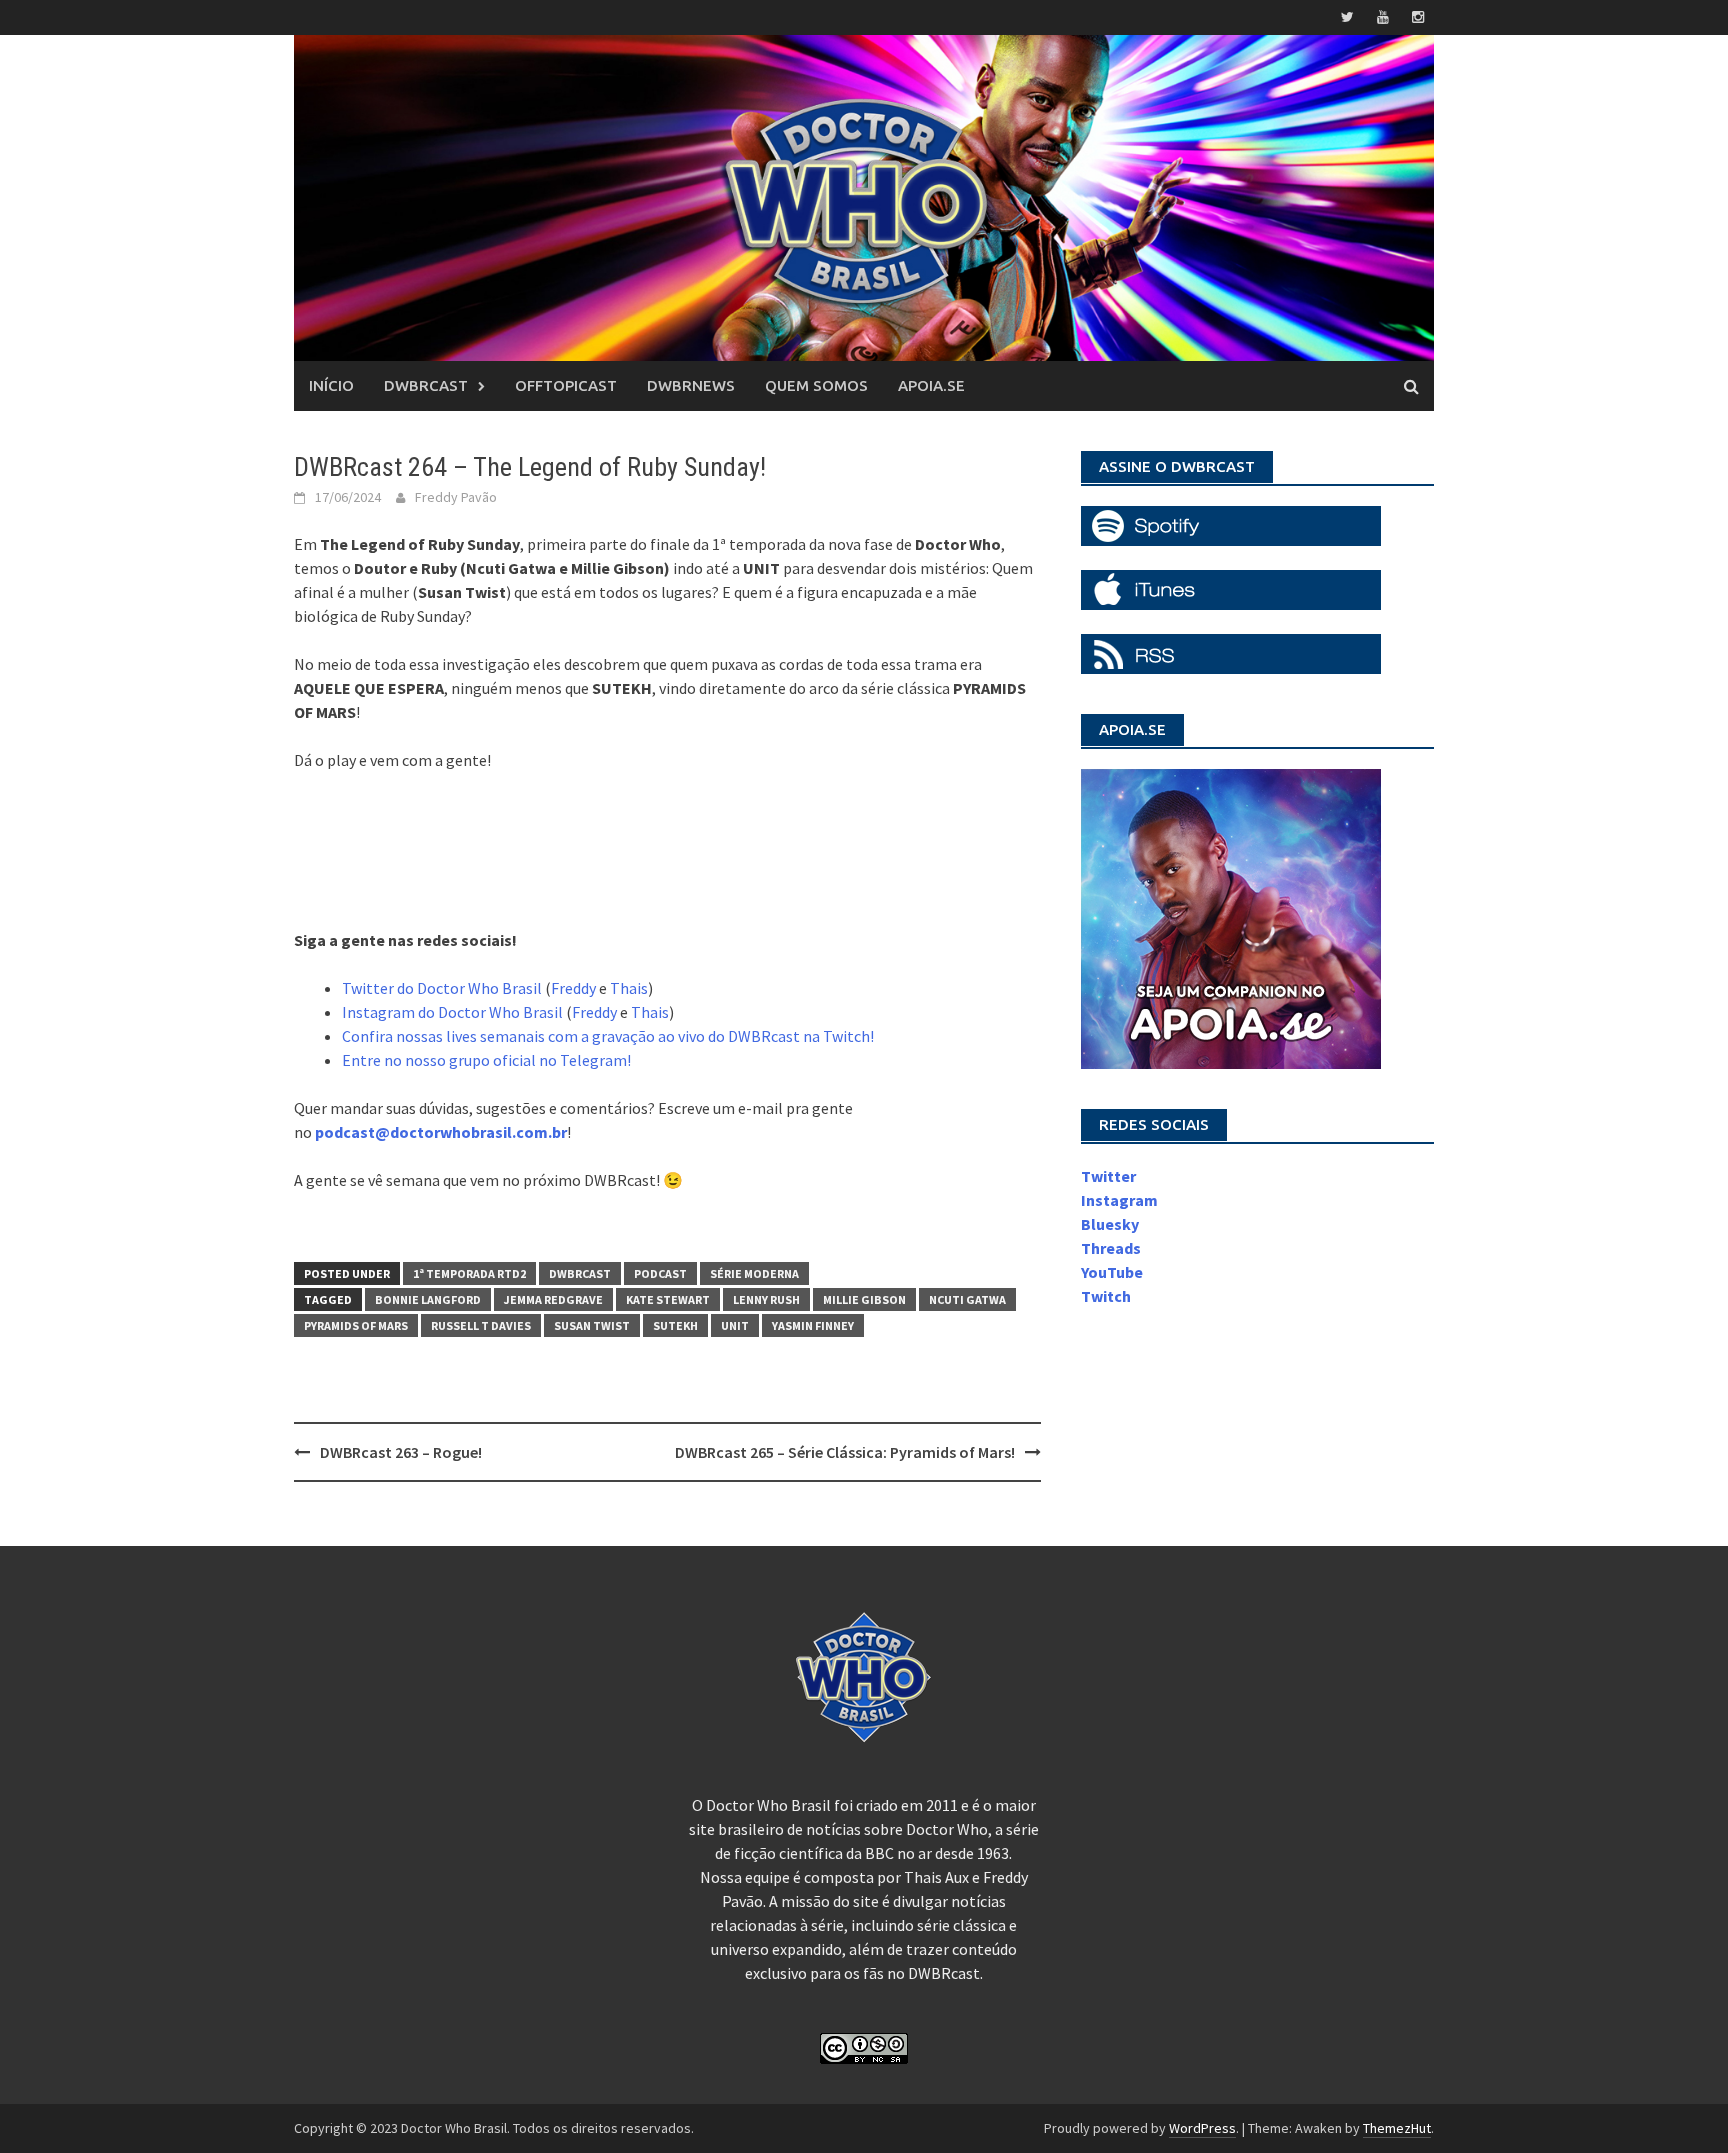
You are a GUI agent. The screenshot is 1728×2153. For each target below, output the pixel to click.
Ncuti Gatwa (967, 1299)
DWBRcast (426, 385)
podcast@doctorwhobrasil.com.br (441, 1132)
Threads (1111, 1248)
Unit (735, 1325)
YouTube (1112, 1272)
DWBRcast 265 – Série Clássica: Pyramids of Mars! (845, 1452)
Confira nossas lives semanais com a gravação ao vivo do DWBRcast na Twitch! (608, 1036)
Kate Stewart (668, 1299)
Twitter (1108, 1176)
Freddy (573, 988)
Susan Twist (592, 1325)
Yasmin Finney (813, 1325)
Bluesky (1110, 1224)
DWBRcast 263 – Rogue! (401, 1452)
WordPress (1202, 2128)
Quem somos (816, 385)
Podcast (660, 1273)
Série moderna (754, 1273)
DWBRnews (691, 385)
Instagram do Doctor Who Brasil (452, 1012)
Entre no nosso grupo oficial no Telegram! (486, 1060)
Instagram (1119, 1200)
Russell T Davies (481, 1325)
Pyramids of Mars (356, 1325)
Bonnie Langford (428, 1299)
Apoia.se (931, 385)
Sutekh (675, 1325)
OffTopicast (566, 385)
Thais (629, 988)
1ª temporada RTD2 (469, 1273)
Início (331, 385)
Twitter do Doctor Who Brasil (442, 988)
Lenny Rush (766, 1299)
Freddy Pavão (456, 497)
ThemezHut (1397, 2128)
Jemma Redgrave (553, 1299)
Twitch (1106, 1296)
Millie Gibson (864, 1299)
